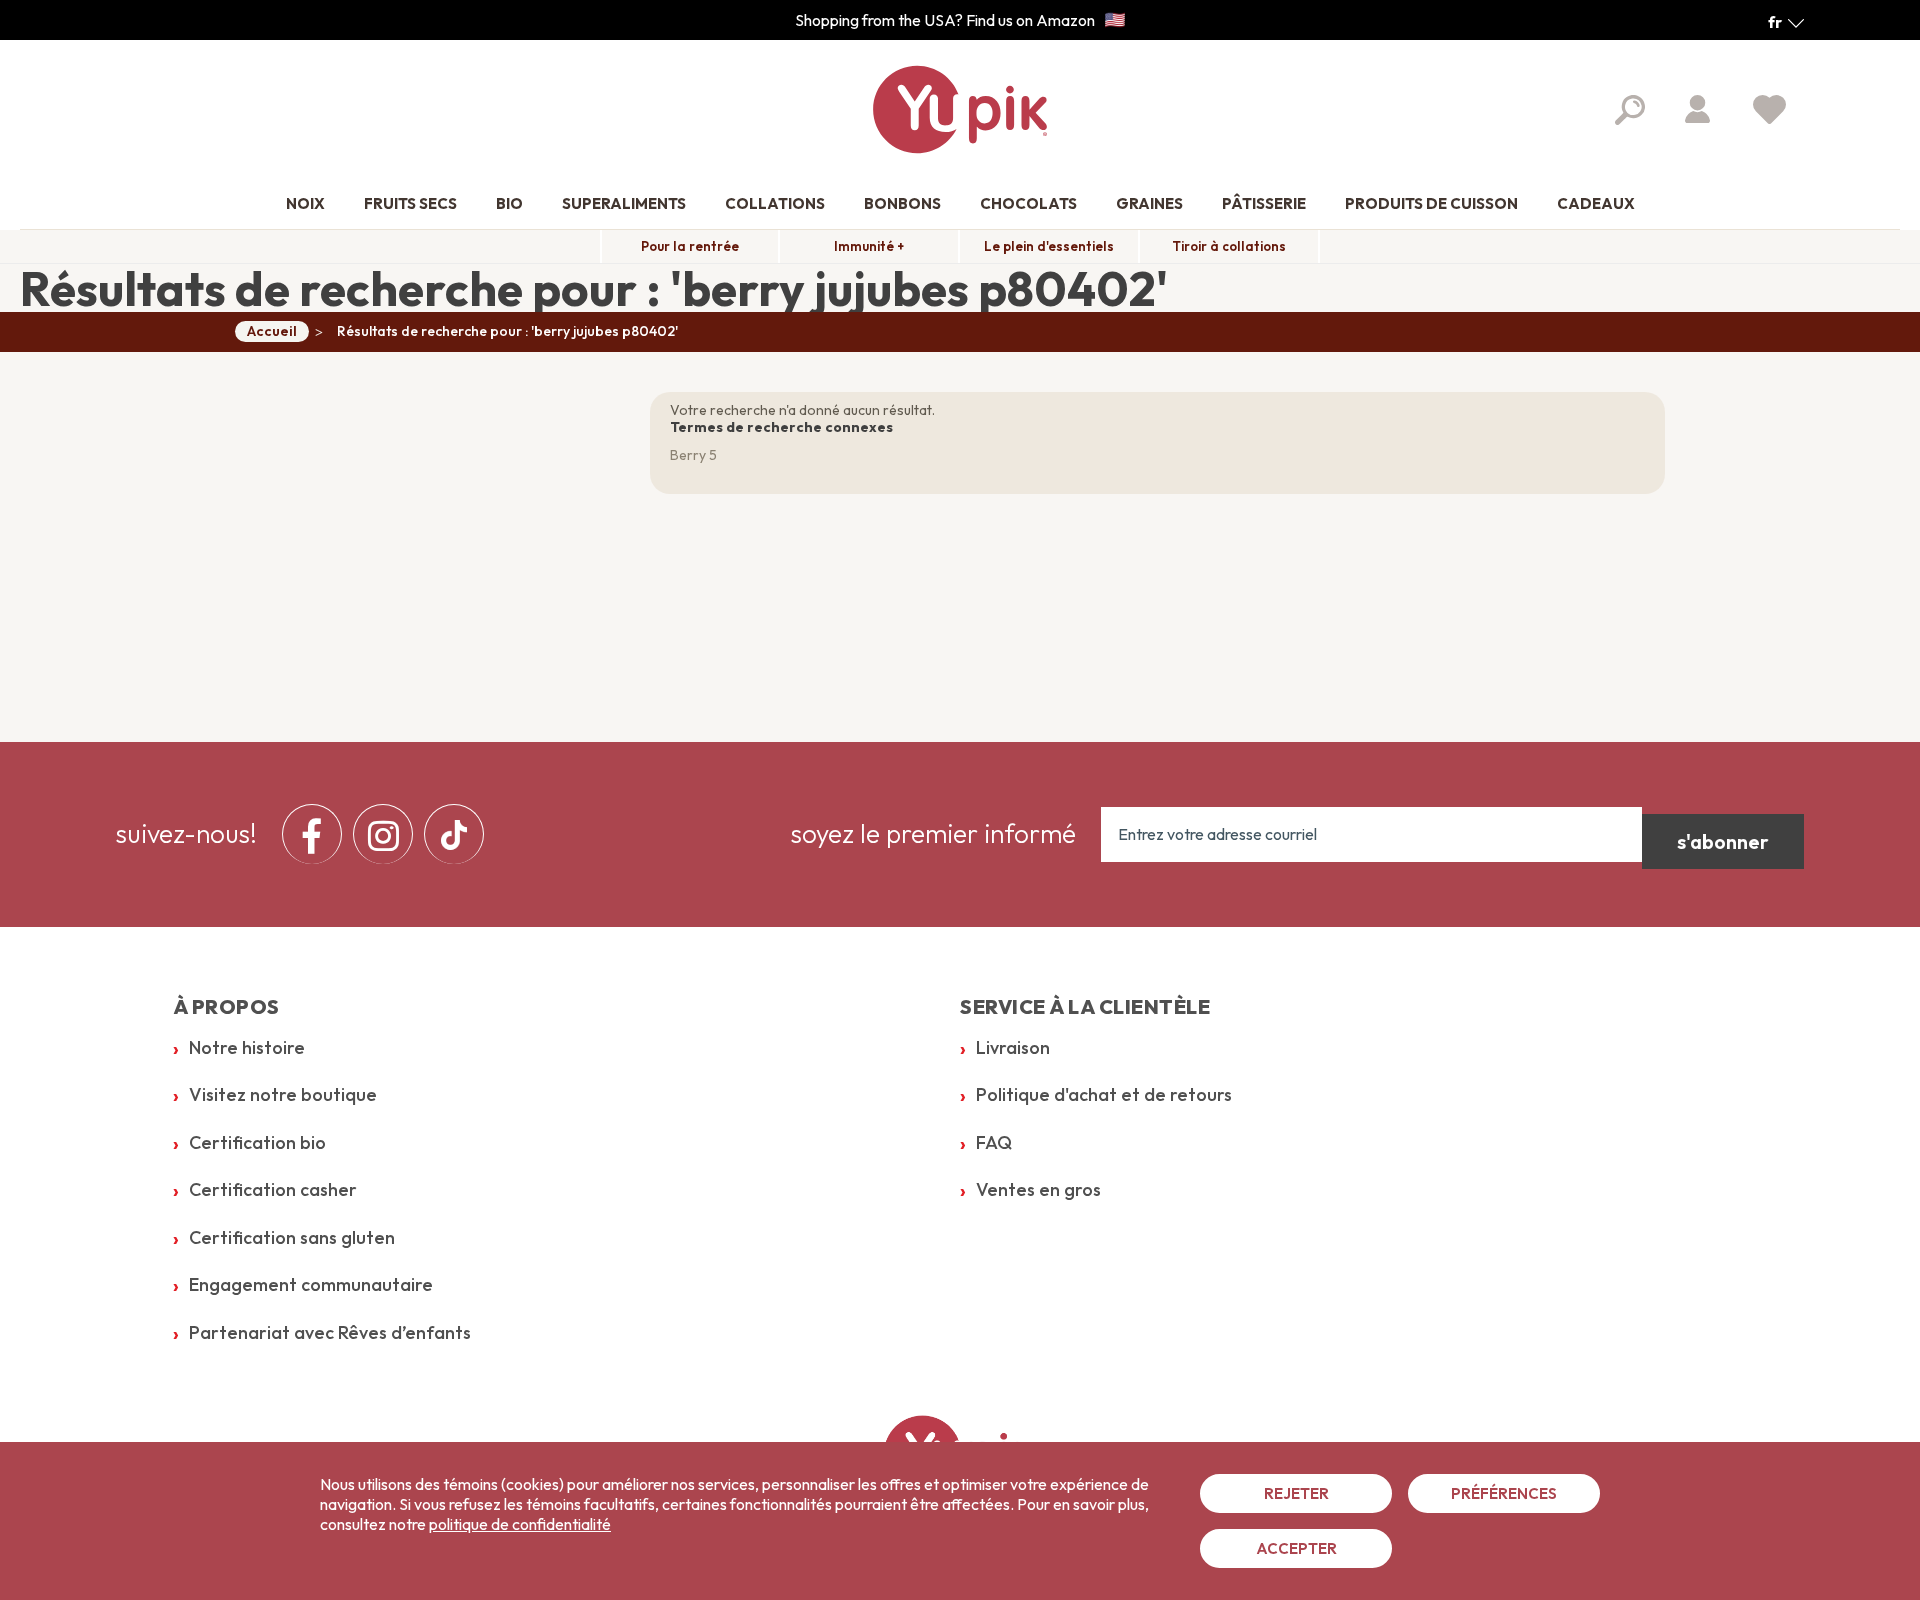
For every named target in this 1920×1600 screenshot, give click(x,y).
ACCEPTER (1296, 1548)
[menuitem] (305, 204)
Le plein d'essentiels (1049, 246)
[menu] (388, 834)
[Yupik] (960, 109)
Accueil (272, 331)
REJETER (1296, 1493)
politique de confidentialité (520, 1524)
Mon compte (1697, 109)
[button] (1786, 22)
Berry (688, 455)
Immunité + (869, 246)
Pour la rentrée (690, 246)
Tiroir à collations (1229, 246)
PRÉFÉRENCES (1504, 1493)
